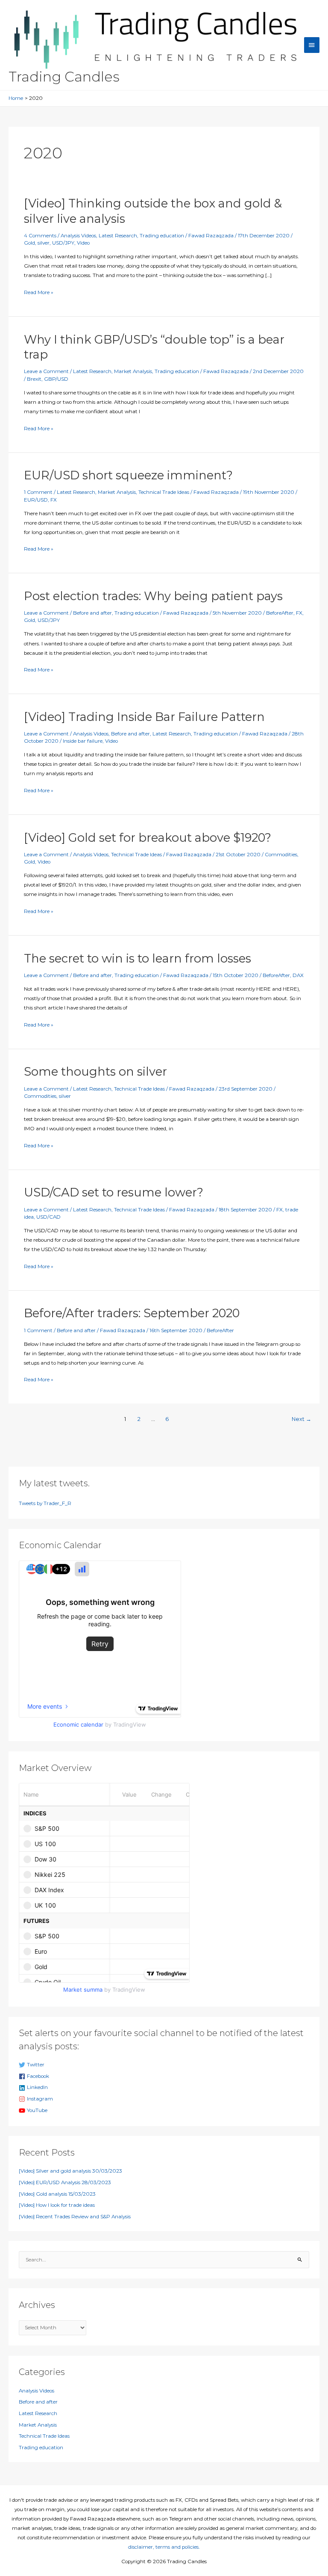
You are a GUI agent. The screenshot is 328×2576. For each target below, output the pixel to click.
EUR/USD (36, 500)
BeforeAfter (280, 613)
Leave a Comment (46, 371)
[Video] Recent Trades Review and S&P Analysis (75, 2217)
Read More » (39, 293)
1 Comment (38, 492)
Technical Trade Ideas (164, 492)
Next (302, 1419)
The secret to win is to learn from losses (138, 958)
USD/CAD (48, 1217)
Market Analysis (133, 371)
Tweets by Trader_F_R (45, 1503)
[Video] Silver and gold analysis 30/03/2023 (70, 2171)
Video (83, 243)
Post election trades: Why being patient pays (153, 596)
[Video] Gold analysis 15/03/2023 (57, 2194)
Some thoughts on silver (95, 1072)
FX (54, 500)
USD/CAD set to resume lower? (114, 1192)
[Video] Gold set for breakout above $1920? (148, 838)
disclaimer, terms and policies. (164, 2547)
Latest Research (118, 236)
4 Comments (40, 236)
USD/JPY (63, 243)
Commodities (281, 855)
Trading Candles (64, 77)
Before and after (92, 613)
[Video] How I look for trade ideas (57, 2205)
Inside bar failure (83, 741)
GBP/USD (56, 379)
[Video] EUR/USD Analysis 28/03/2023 (65, 2182)
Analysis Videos (78, 236)
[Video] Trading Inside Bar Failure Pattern (144, 717)
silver (44, 243)
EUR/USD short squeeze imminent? (128, 475)
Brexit (34, 379)
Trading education (162, 236)
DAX (298, 975)
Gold (29, 243)
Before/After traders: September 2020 (132, 1313)
